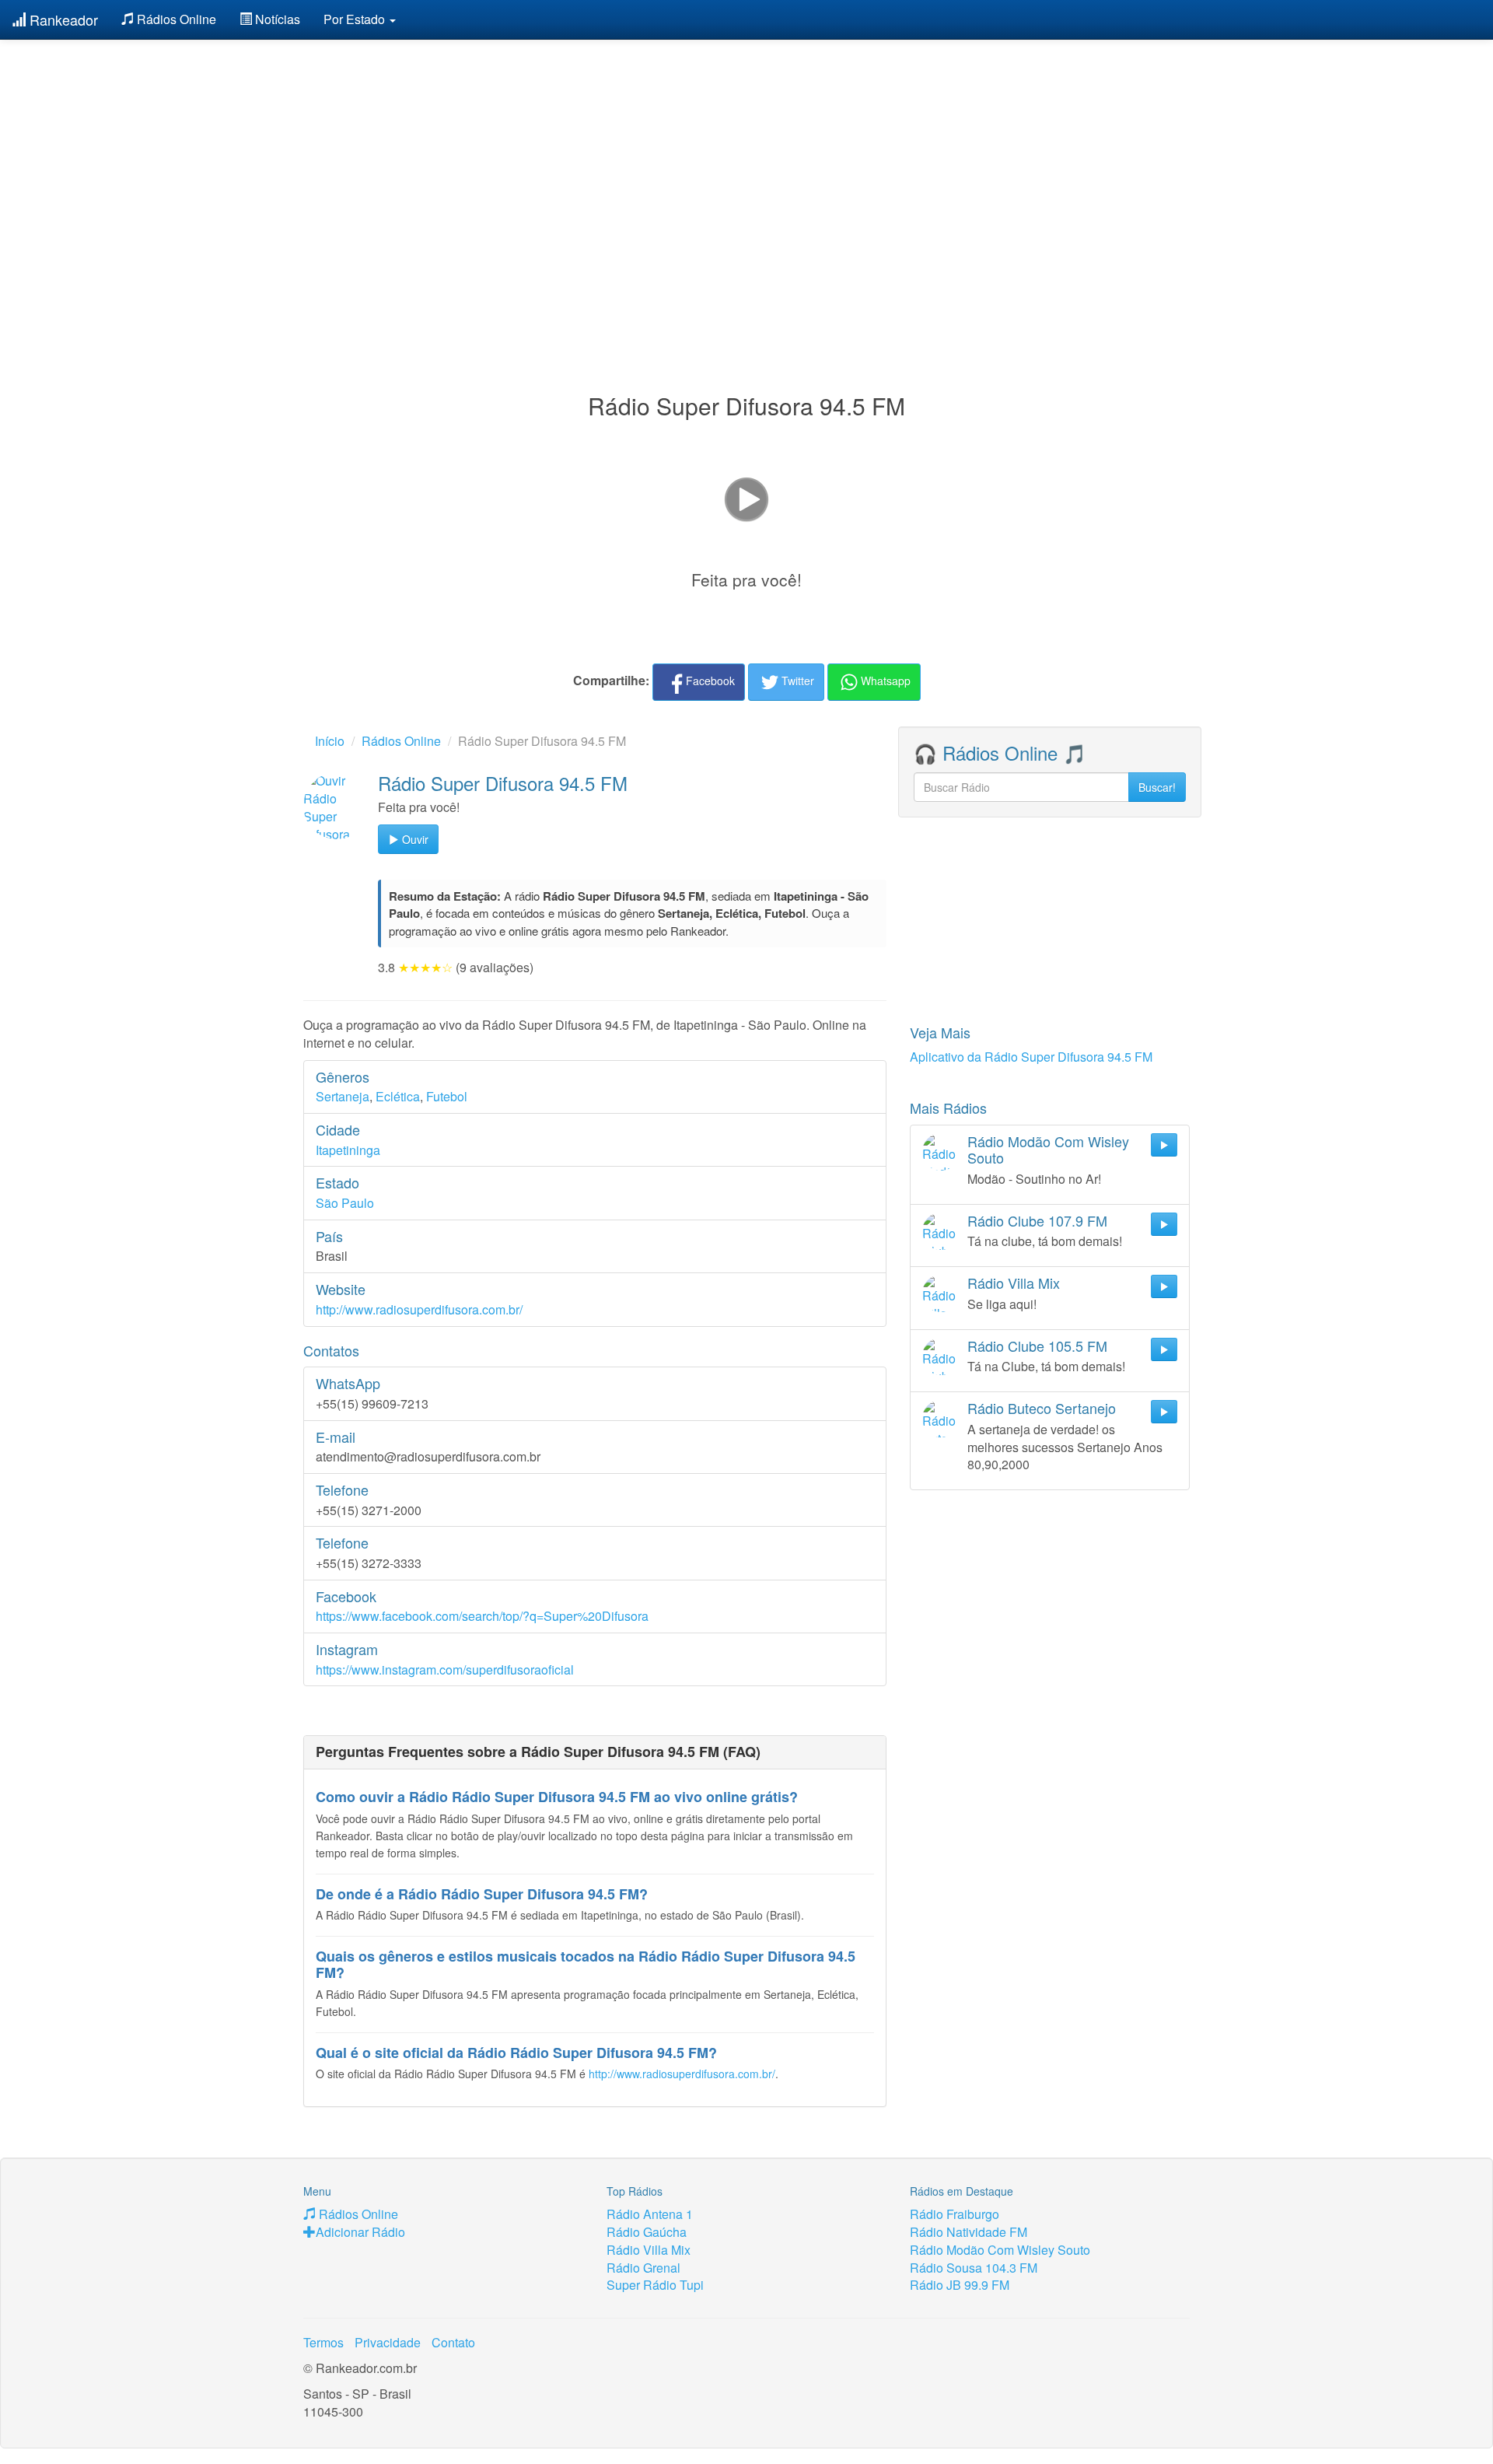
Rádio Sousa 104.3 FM (974, 2268)
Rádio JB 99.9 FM (960, 2285)
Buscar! (1157, 787)
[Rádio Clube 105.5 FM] (941, 1356)
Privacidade (388, 2342)
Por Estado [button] (356, 19)
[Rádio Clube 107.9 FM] (941, 1231)
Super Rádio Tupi (655, 2285)
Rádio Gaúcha (647, 2232)
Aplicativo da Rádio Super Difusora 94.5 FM (1031, 1057)
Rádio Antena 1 (650, 2214)
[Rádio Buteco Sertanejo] (941, 1419)
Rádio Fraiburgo (955, 2214)
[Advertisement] (746, 177)
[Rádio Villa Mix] (941, 1293)
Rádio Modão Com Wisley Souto (1000, 2250)
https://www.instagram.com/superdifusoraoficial (445, 1669)
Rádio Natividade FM (969, 2232)
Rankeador (62, 19)
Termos (323, 2342)
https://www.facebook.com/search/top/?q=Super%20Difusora (482, 1616)
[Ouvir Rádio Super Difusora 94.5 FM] (337, 806)
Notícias (276, 19)
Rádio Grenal (643, 2268)
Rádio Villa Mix (649, 2250)
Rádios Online (175, 19)
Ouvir (414, 839)
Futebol (447, 1096)
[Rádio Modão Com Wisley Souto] (941, 1152)
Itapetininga (348, 1150)
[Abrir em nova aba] (746, 498)
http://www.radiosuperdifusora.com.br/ (419, 1309)
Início (330, 741)
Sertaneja (343, 1096)
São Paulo (345, 1203)
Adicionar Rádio (360, 2232)
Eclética (398, 1096)
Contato (453, 2342)
